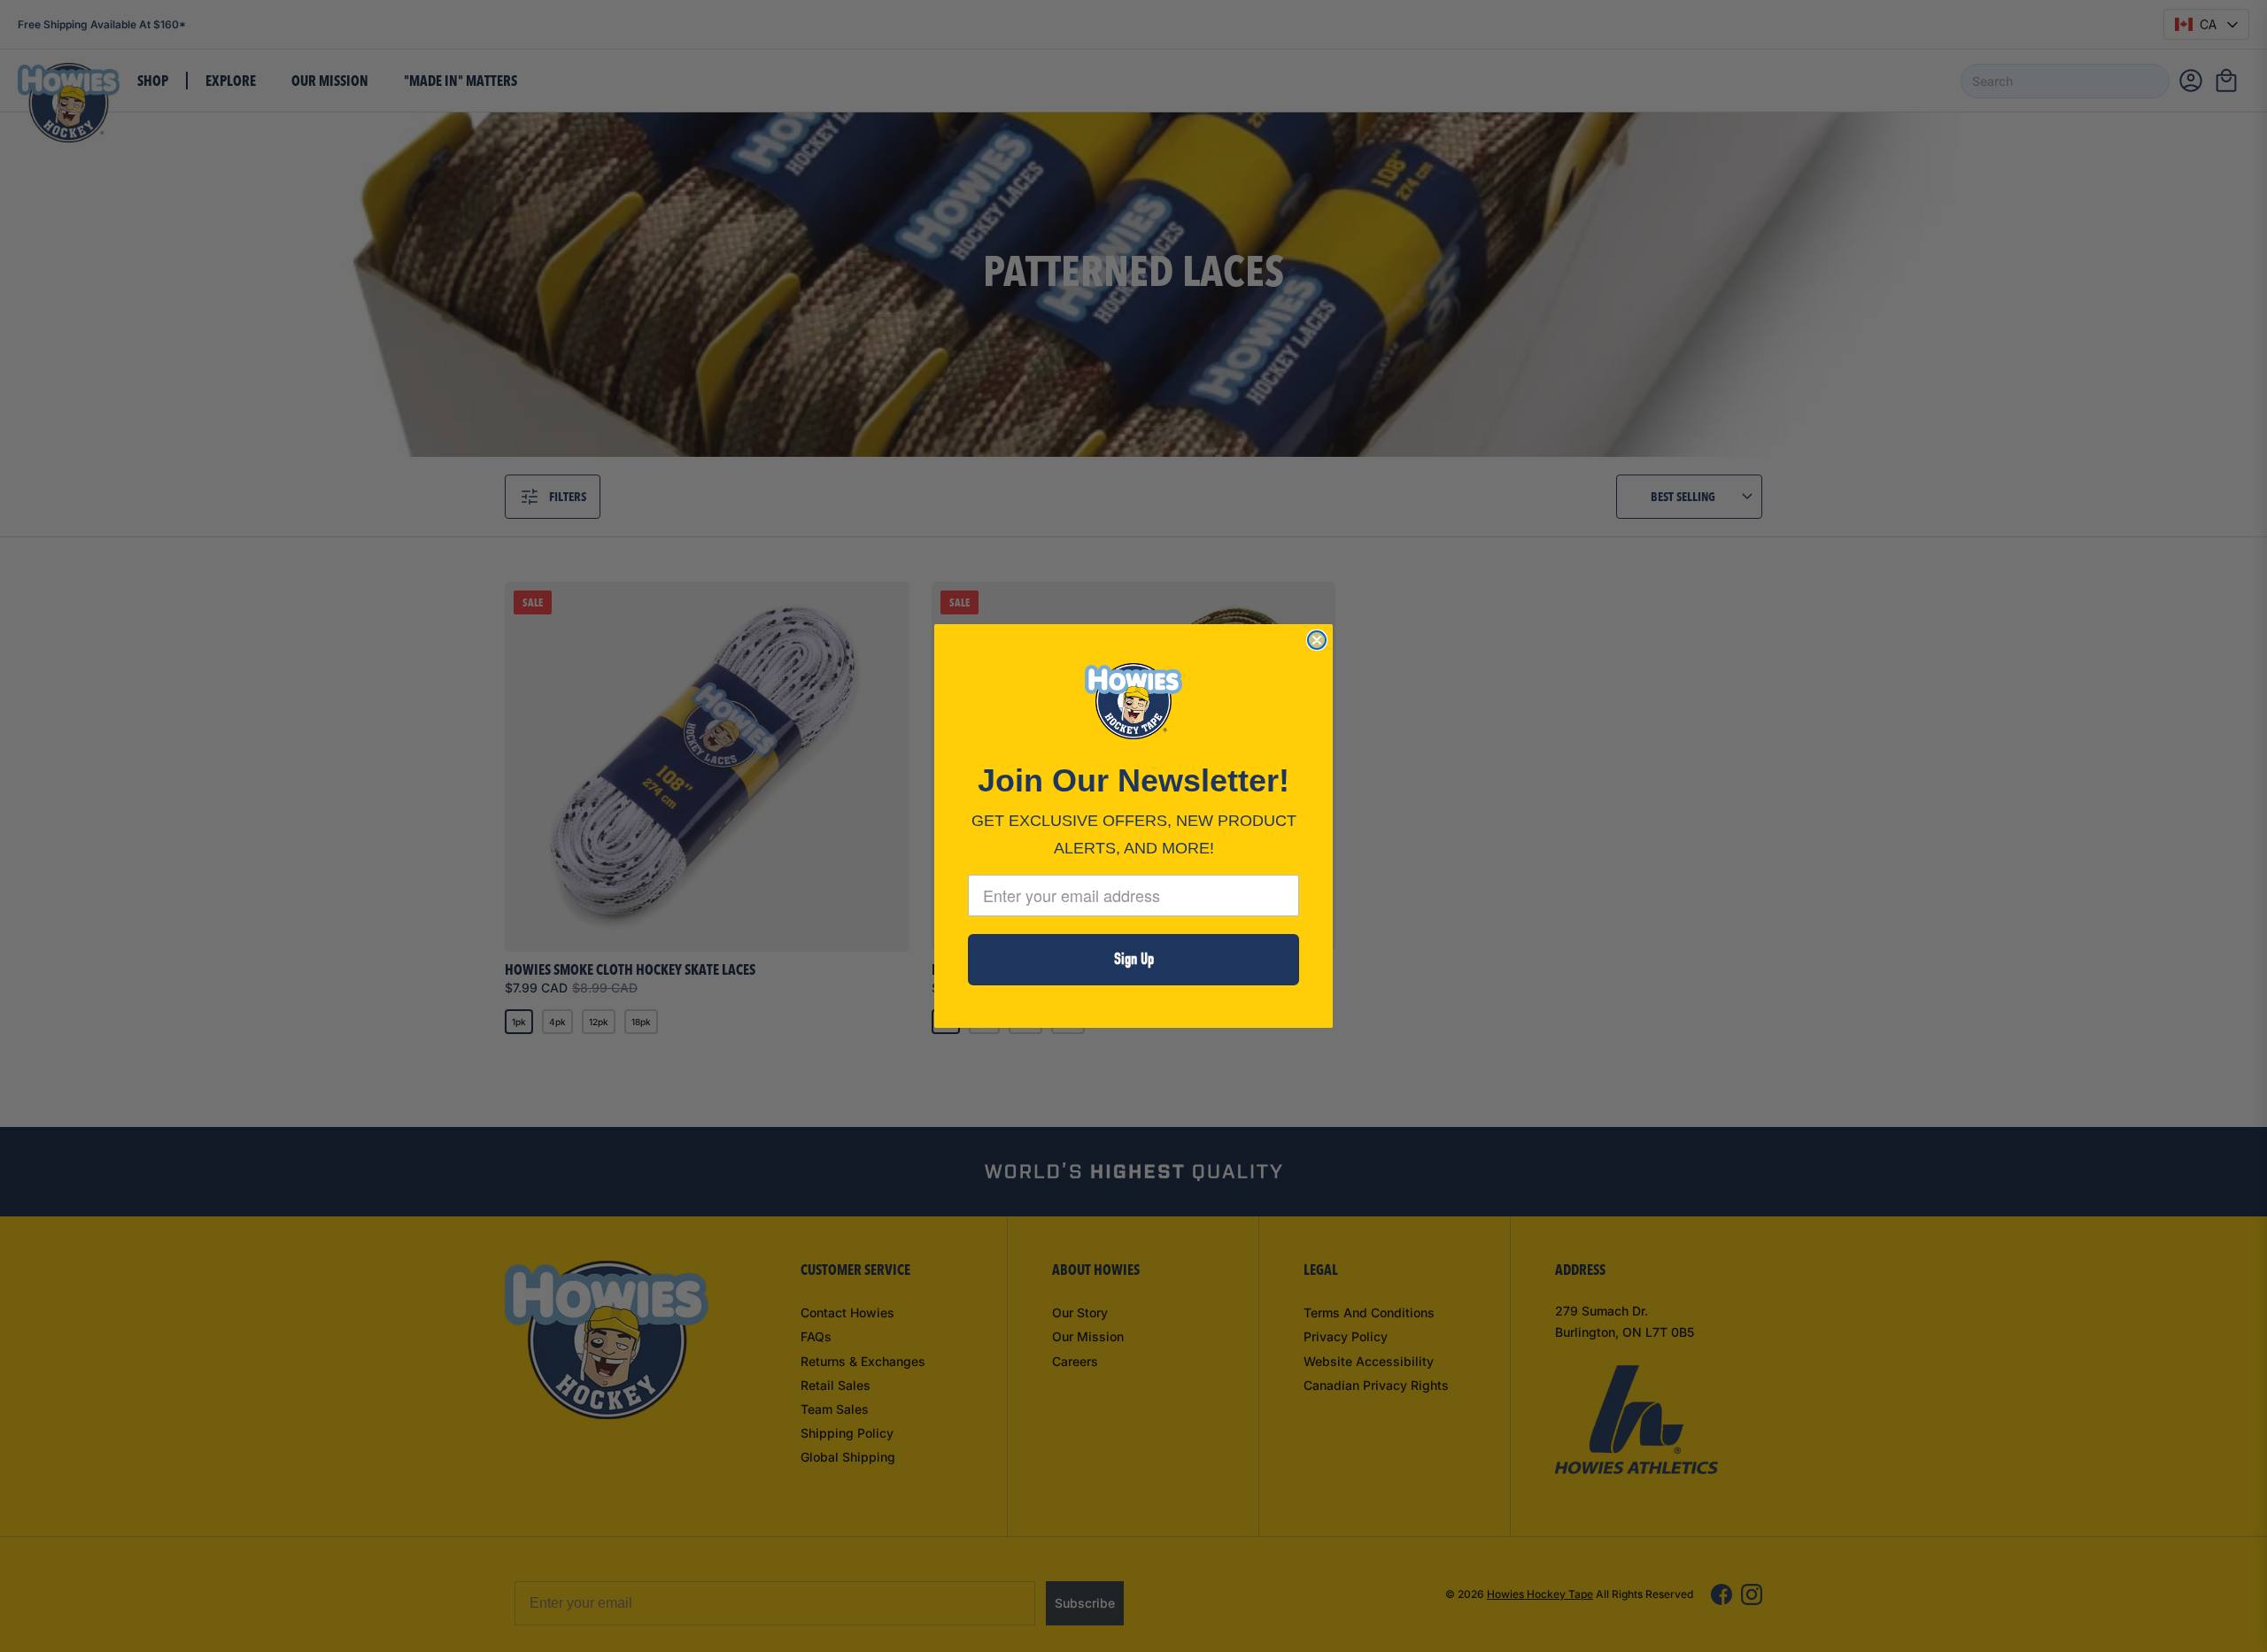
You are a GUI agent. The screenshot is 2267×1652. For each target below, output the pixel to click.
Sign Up (1134, 959)
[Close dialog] (1317, 640)
